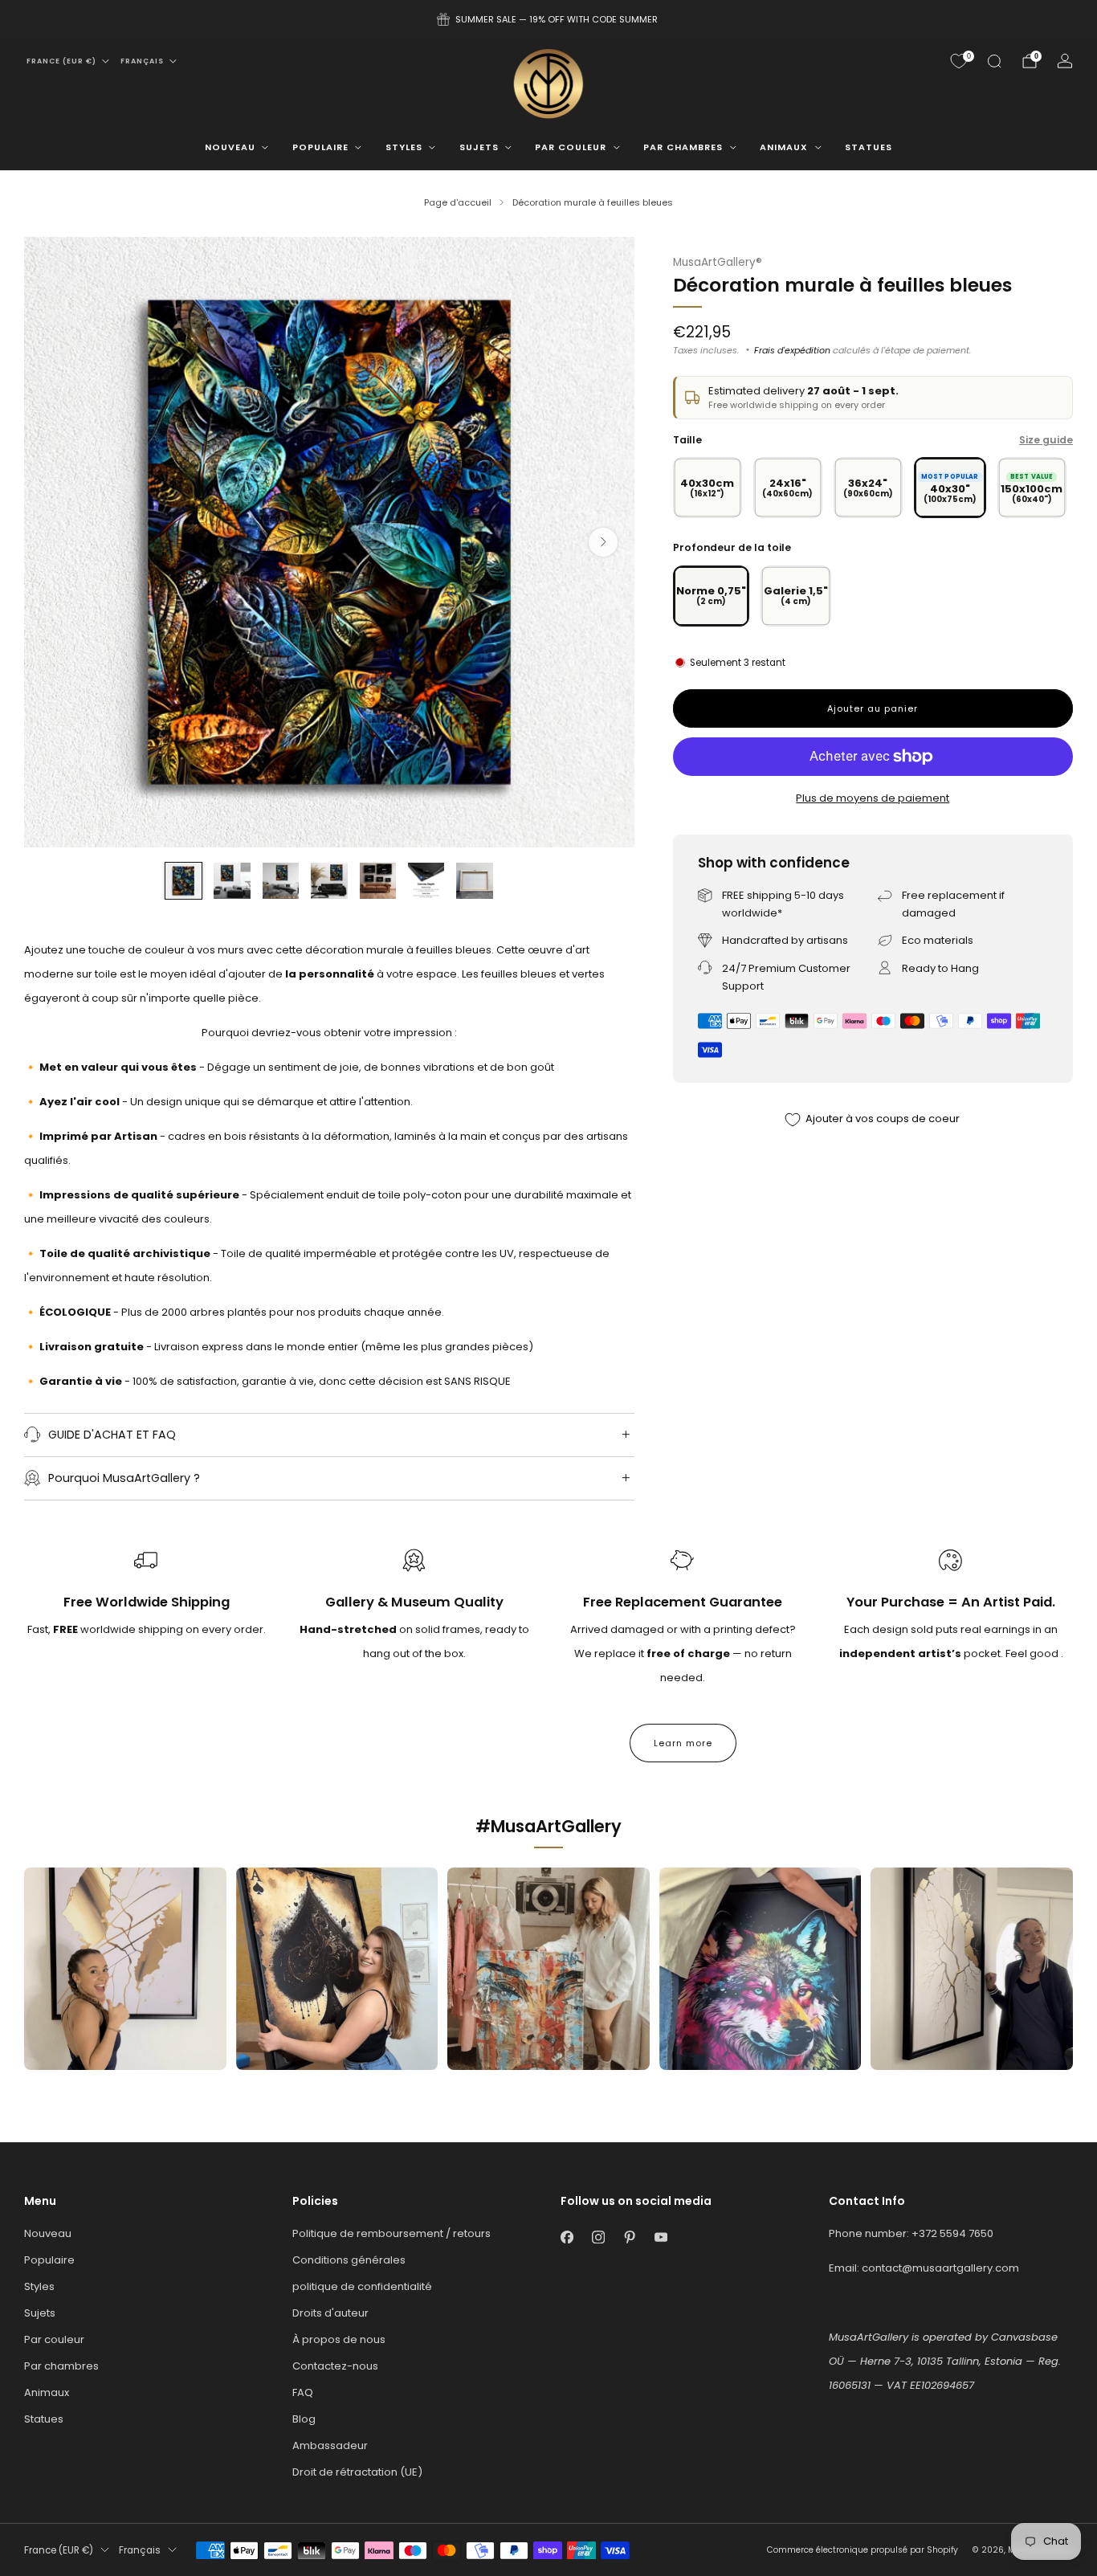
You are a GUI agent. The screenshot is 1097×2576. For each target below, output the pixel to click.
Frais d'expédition (792, 350)
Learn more (683, 1743)
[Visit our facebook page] (567, 2237)
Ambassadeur (330, 2445)
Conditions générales (349, 2260)
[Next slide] (603, 542)
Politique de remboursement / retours (391, 2233)
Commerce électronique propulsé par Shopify (863, 2550)
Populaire (320, 147)
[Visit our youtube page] (661, 2237)
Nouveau (230, 147)
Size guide (1046, 440)
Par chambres (683, 147)
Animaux (784, 147)
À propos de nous (339, 2339)
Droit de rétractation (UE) (357, 2472)
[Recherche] (994, 61)
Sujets (479, 147)
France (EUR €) (61, 61)
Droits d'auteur (330, 2313)
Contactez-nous (335, 2366)
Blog (304, 2419)
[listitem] (548, 19)
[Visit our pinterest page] (629, 2237)
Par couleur (571, 147)
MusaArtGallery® (718, 262)
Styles (404, 147)
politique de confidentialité (362, 2286)
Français (142, 61)
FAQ (303, 2392)
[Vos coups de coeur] (959, 61)
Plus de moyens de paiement (873, 798)
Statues (869, 147)
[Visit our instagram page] (598, 2237)
